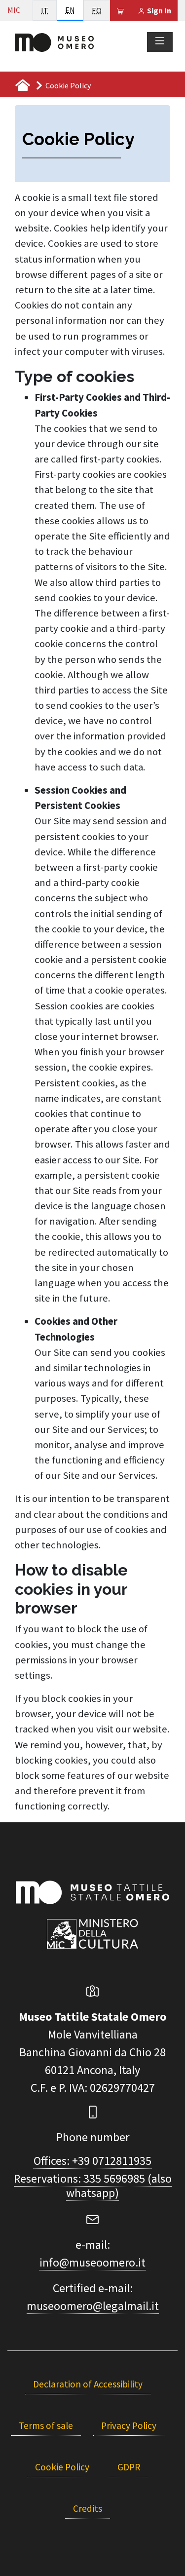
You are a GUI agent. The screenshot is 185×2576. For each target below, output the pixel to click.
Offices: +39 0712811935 (92, 2161)
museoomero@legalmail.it (93, 2306)
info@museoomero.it (92, 2262)
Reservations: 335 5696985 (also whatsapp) (93, 2186)
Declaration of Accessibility (88, 2384)
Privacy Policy (129, 2425)
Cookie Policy (62, 2467)
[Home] (54, 41)
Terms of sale (46, 2425)
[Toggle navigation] (160, 41)
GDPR (129, 2467)
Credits (88, 2508)
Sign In (158, 10)
